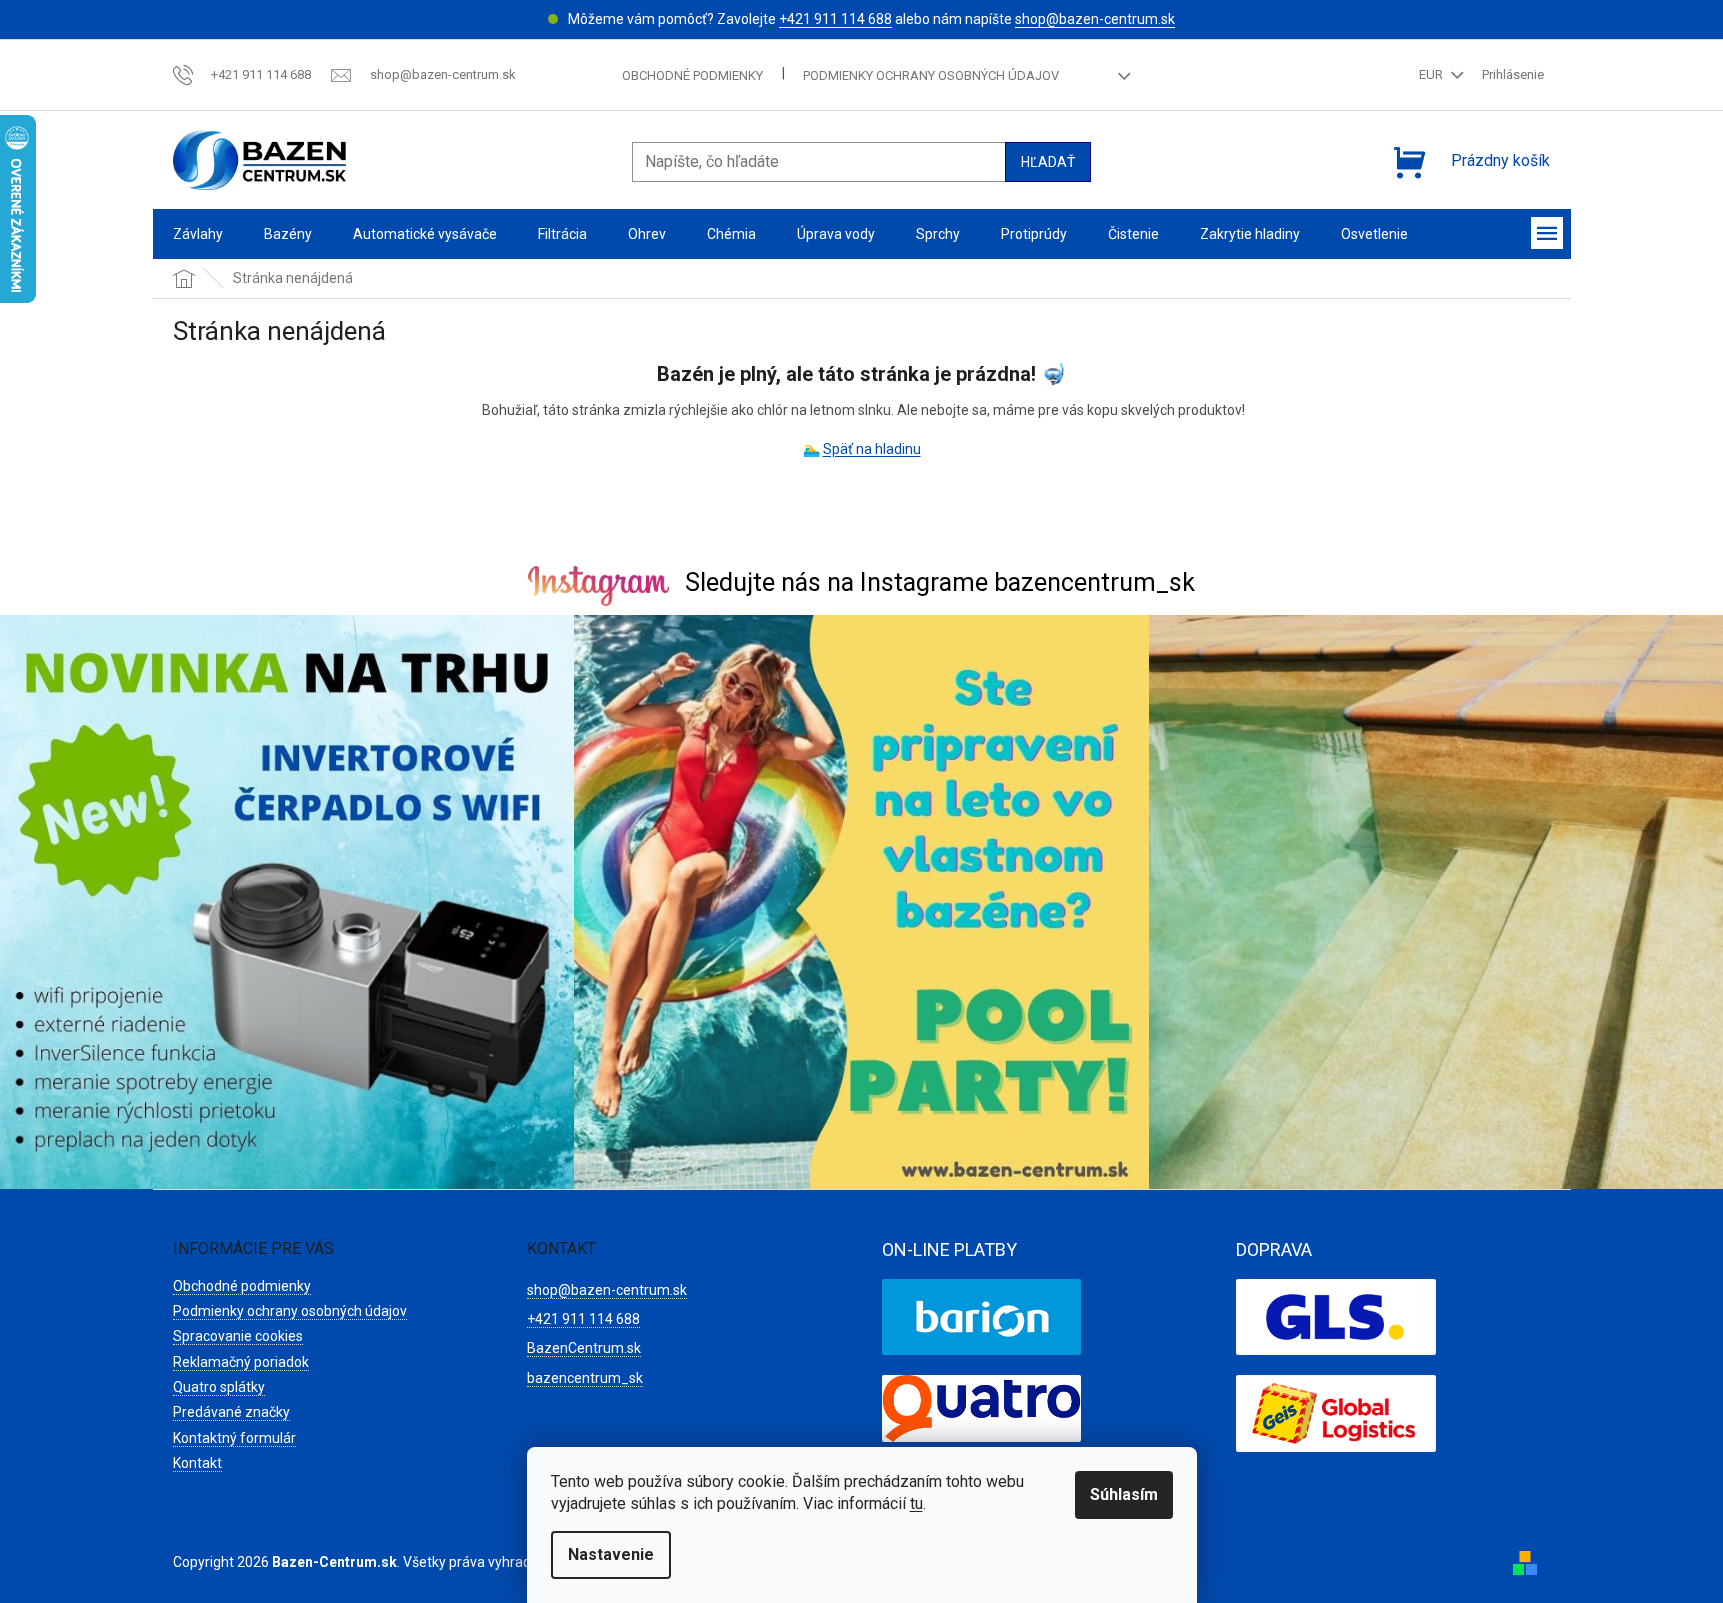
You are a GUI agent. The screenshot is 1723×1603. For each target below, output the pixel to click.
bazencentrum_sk (585, 1378)
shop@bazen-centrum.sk (1095, 19)
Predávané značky (231, 1412)
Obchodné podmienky (692, 75)
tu (916, 1503)
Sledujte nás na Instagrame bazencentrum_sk (940, 582)
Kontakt (197, 1463)
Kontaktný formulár (234, 1438)
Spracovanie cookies (238, 1336)
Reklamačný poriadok (241, 1362)
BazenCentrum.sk (584, 1348)
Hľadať (1048, 162)
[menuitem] (198, 234)
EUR (1432, 74)
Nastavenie (611, 1554)
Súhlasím (1124, 1494)
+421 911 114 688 (835, 19)
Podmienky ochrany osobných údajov (931, 75)
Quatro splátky (219, 1387)
